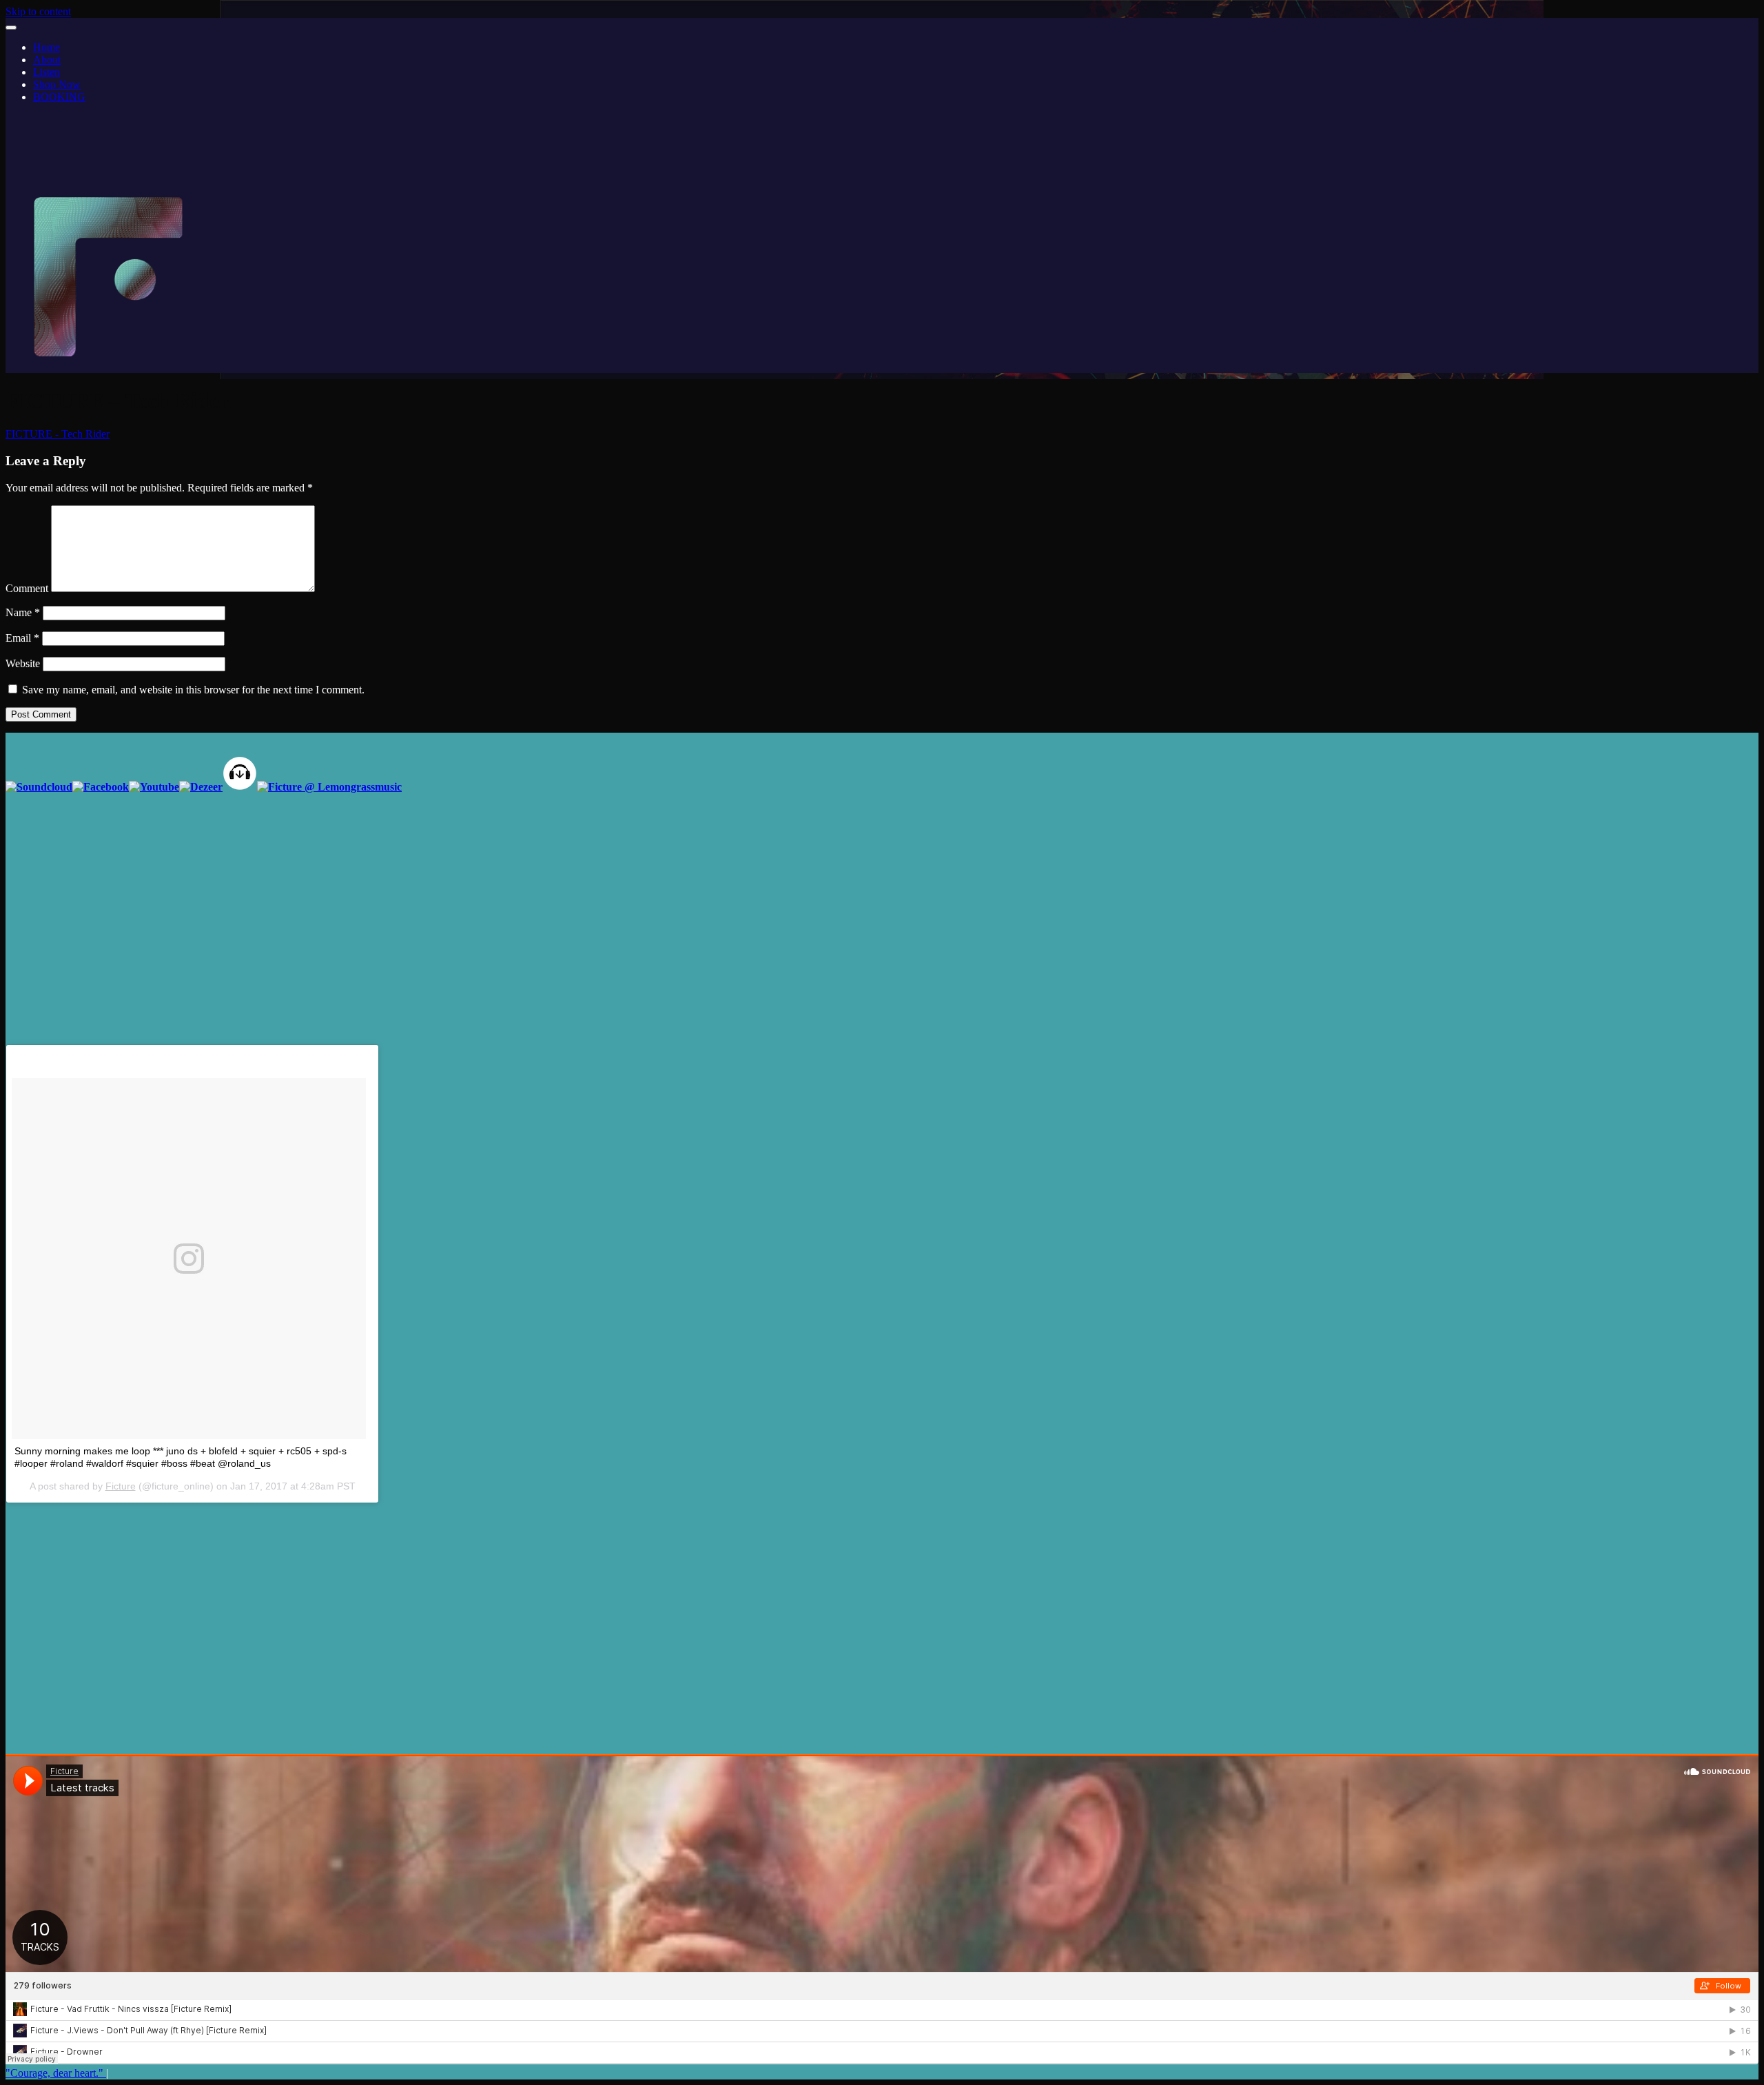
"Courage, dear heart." (56, 2073)
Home (47, 47)
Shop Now (57, 84)
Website (23, 663)
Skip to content (38, 11)
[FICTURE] (109, 366)
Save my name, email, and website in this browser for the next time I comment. (193, 690)
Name (23, 612)
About (47, 60)
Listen (47, 72)
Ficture (121, 1486)
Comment (27, 588)
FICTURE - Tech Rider (58, 434)
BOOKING (59, 97)
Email (22, 638)
